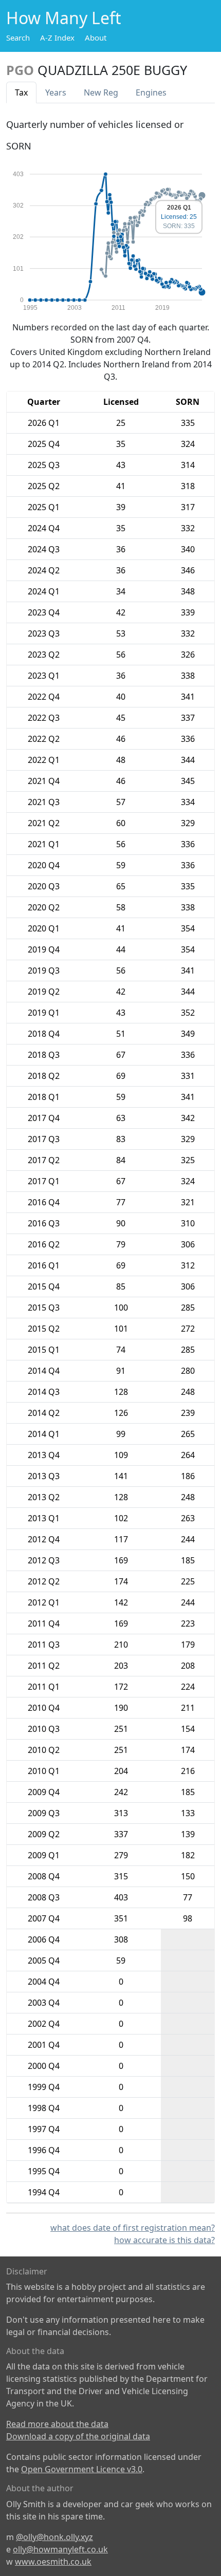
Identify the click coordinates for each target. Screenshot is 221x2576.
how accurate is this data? (164, 2240)
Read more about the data (57, 2424)
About (96, 38)
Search (18, 38)
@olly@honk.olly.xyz (54, 2537)
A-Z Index (57, 38)
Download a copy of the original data (78, 2436)
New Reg (101, 92)
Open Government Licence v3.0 (82, 2469)
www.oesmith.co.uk (53, 2562)
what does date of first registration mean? (133, 2228)
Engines (151, 92)
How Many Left (64, 18)
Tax (21, 92)
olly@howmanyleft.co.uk (60, 2549)
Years (56, 92)
